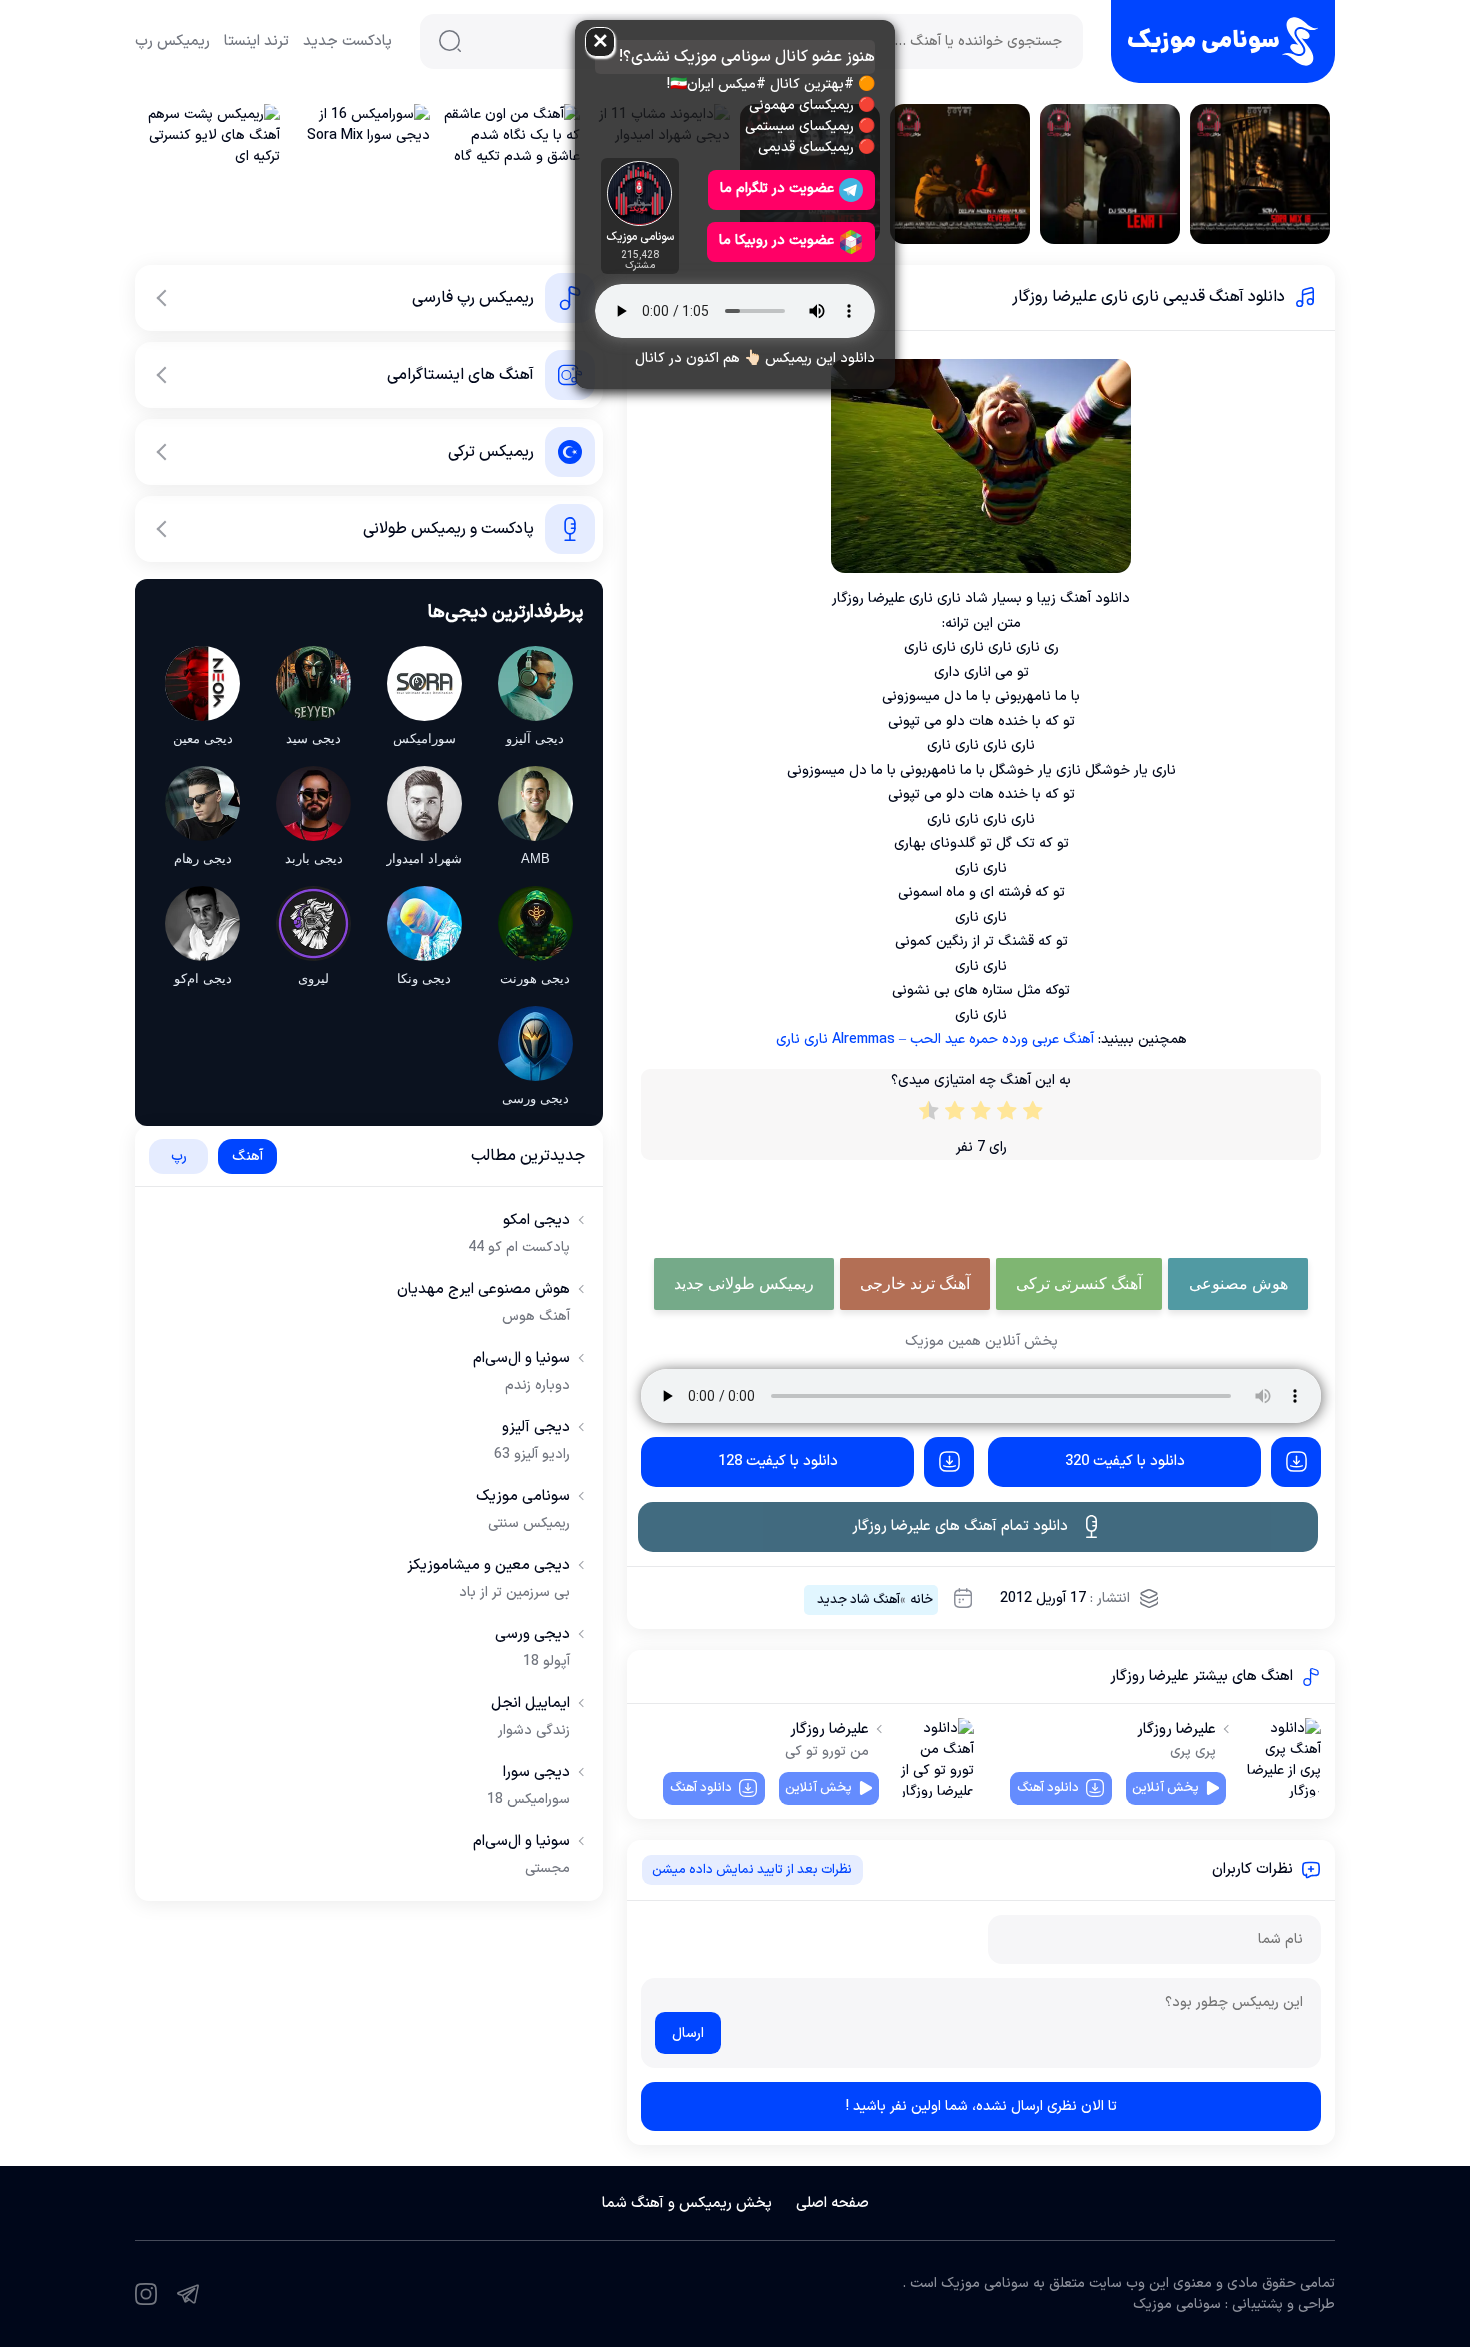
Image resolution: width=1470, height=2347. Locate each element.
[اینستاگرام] (146, 2294)
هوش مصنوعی (1238, 1283)
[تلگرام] (188, 2294)
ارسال (688, 2033)
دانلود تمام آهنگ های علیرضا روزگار (960, 1526)
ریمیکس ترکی (491, 452)
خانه (921, 1600)
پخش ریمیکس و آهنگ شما (687, 2203)
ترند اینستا (256, 41)
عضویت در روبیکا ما (776, 240)
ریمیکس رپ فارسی (473, 298)
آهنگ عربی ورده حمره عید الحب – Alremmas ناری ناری (935, 1039)
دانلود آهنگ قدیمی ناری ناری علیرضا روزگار (1148, 297)
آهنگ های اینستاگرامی (460, 375)
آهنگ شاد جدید (858, 1600)
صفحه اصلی (832, 2203)
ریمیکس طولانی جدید (744, 1283)
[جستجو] (450, 41)
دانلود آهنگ (1048, 1788)
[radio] (1033, 1115)
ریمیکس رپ (172, 41)
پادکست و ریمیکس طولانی (448, 529)
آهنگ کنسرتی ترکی (1079, 1283)
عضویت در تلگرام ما (777, 188)
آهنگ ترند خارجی (915, 1283)
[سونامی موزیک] (1223, 41)
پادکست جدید (347, 41)
